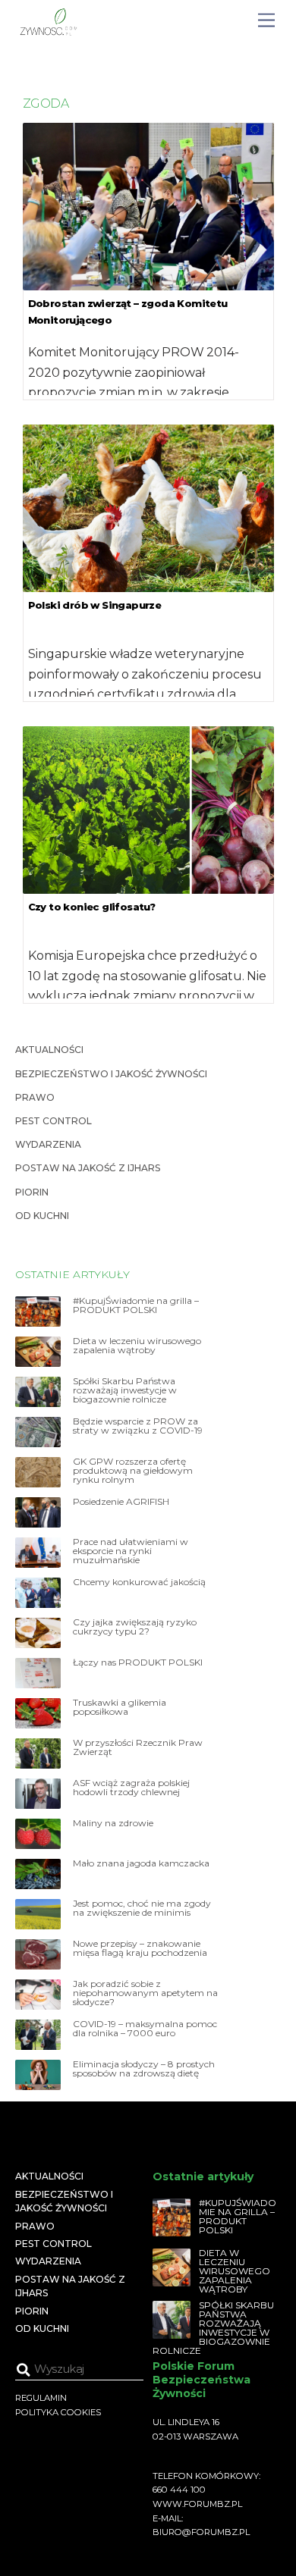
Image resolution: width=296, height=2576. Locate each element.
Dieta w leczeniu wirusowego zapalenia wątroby (137, 1346)
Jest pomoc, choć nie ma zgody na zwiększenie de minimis (142, 1908)
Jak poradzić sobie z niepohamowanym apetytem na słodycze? (145, 1993)
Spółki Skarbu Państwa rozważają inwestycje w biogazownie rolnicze (125, 1390)
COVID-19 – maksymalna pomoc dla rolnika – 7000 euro (145, 2029)
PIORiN (32, 1192)
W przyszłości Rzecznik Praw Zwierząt (138, 1747)
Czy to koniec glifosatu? (92, 907)
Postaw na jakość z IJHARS (88, 1168)
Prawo (35, 1097)
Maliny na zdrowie (113, 1823)
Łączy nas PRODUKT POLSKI (138, 1662)
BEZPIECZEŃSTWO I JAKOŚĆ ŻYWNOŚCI (111, 1074)
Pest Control (54, 1121)
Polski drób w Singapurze (95, 605)
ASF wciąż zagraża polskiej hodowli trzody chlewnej (131, 1788)
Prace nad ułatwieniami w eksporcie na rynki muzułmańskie (131, 1551)
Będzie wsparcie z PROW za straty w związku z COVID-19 (138, 1426)
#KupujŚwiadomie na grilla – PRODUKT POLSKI (136, 1305)
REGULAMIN (41, 2398)
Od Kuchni (42, 1216)
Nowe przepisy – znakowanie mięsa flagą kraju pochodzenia (140, 1948)
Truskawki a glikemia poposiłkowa (120, 1707)
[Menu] (266, 21)
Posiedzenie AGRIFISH (121, 1502)
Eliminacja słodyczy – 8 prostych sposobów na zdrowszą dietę (144, 2069)
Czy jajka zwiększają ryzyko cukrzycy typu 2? (135, 1627)
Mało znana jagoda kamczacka (141, 1863)
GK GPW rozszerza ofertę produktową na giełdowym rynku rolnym (133, 1471)
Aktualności (49, 1050)
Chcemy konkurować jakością (139, 1582)
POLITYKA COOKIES (58, 2412)
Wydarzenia (48, 1144)
